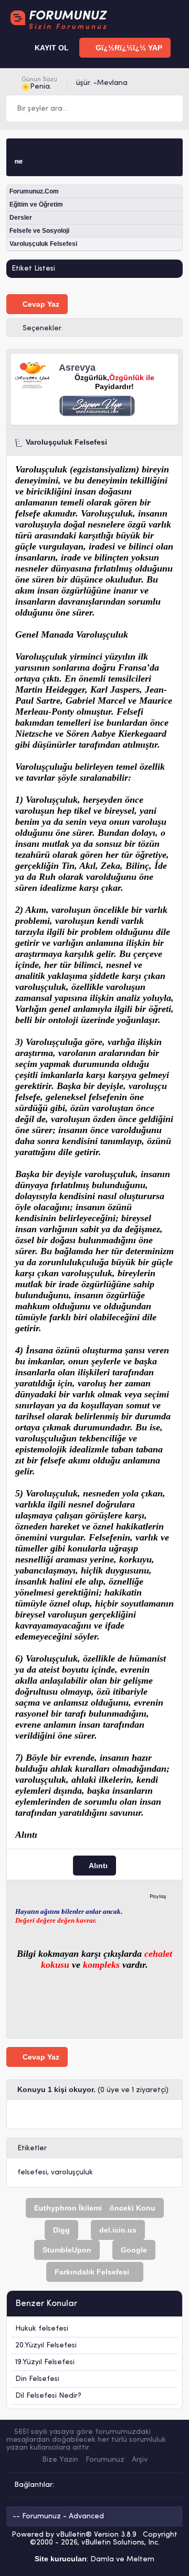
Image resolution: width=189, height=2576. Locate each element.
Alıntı (97, 1866)
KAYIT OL (51, 48)
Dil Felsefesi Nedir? (48, 2396)
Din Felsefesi (37, 2379)
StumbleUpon (67, 2250)
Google (134, 2250)
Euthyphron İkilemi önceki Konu (95, 2208)
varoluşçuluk (72, 2173)
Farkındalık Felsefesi (92, 2272)
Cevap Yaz (40, 304)
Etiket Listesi (33, 269)
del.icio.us (118, 2230)
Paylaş (158, 1897)
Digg (61, 2230)
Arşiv (140, 2460)
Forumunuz (105, 2460)
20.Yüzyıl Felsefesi (46, 2346)
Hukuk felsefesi (42, 2329)
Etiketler (32, 2148)
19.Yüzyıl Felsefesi (45, 2362)
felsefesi (32, 2173)
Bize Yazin (60, 2460)
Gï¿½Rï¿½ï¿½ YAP (128, 48)
